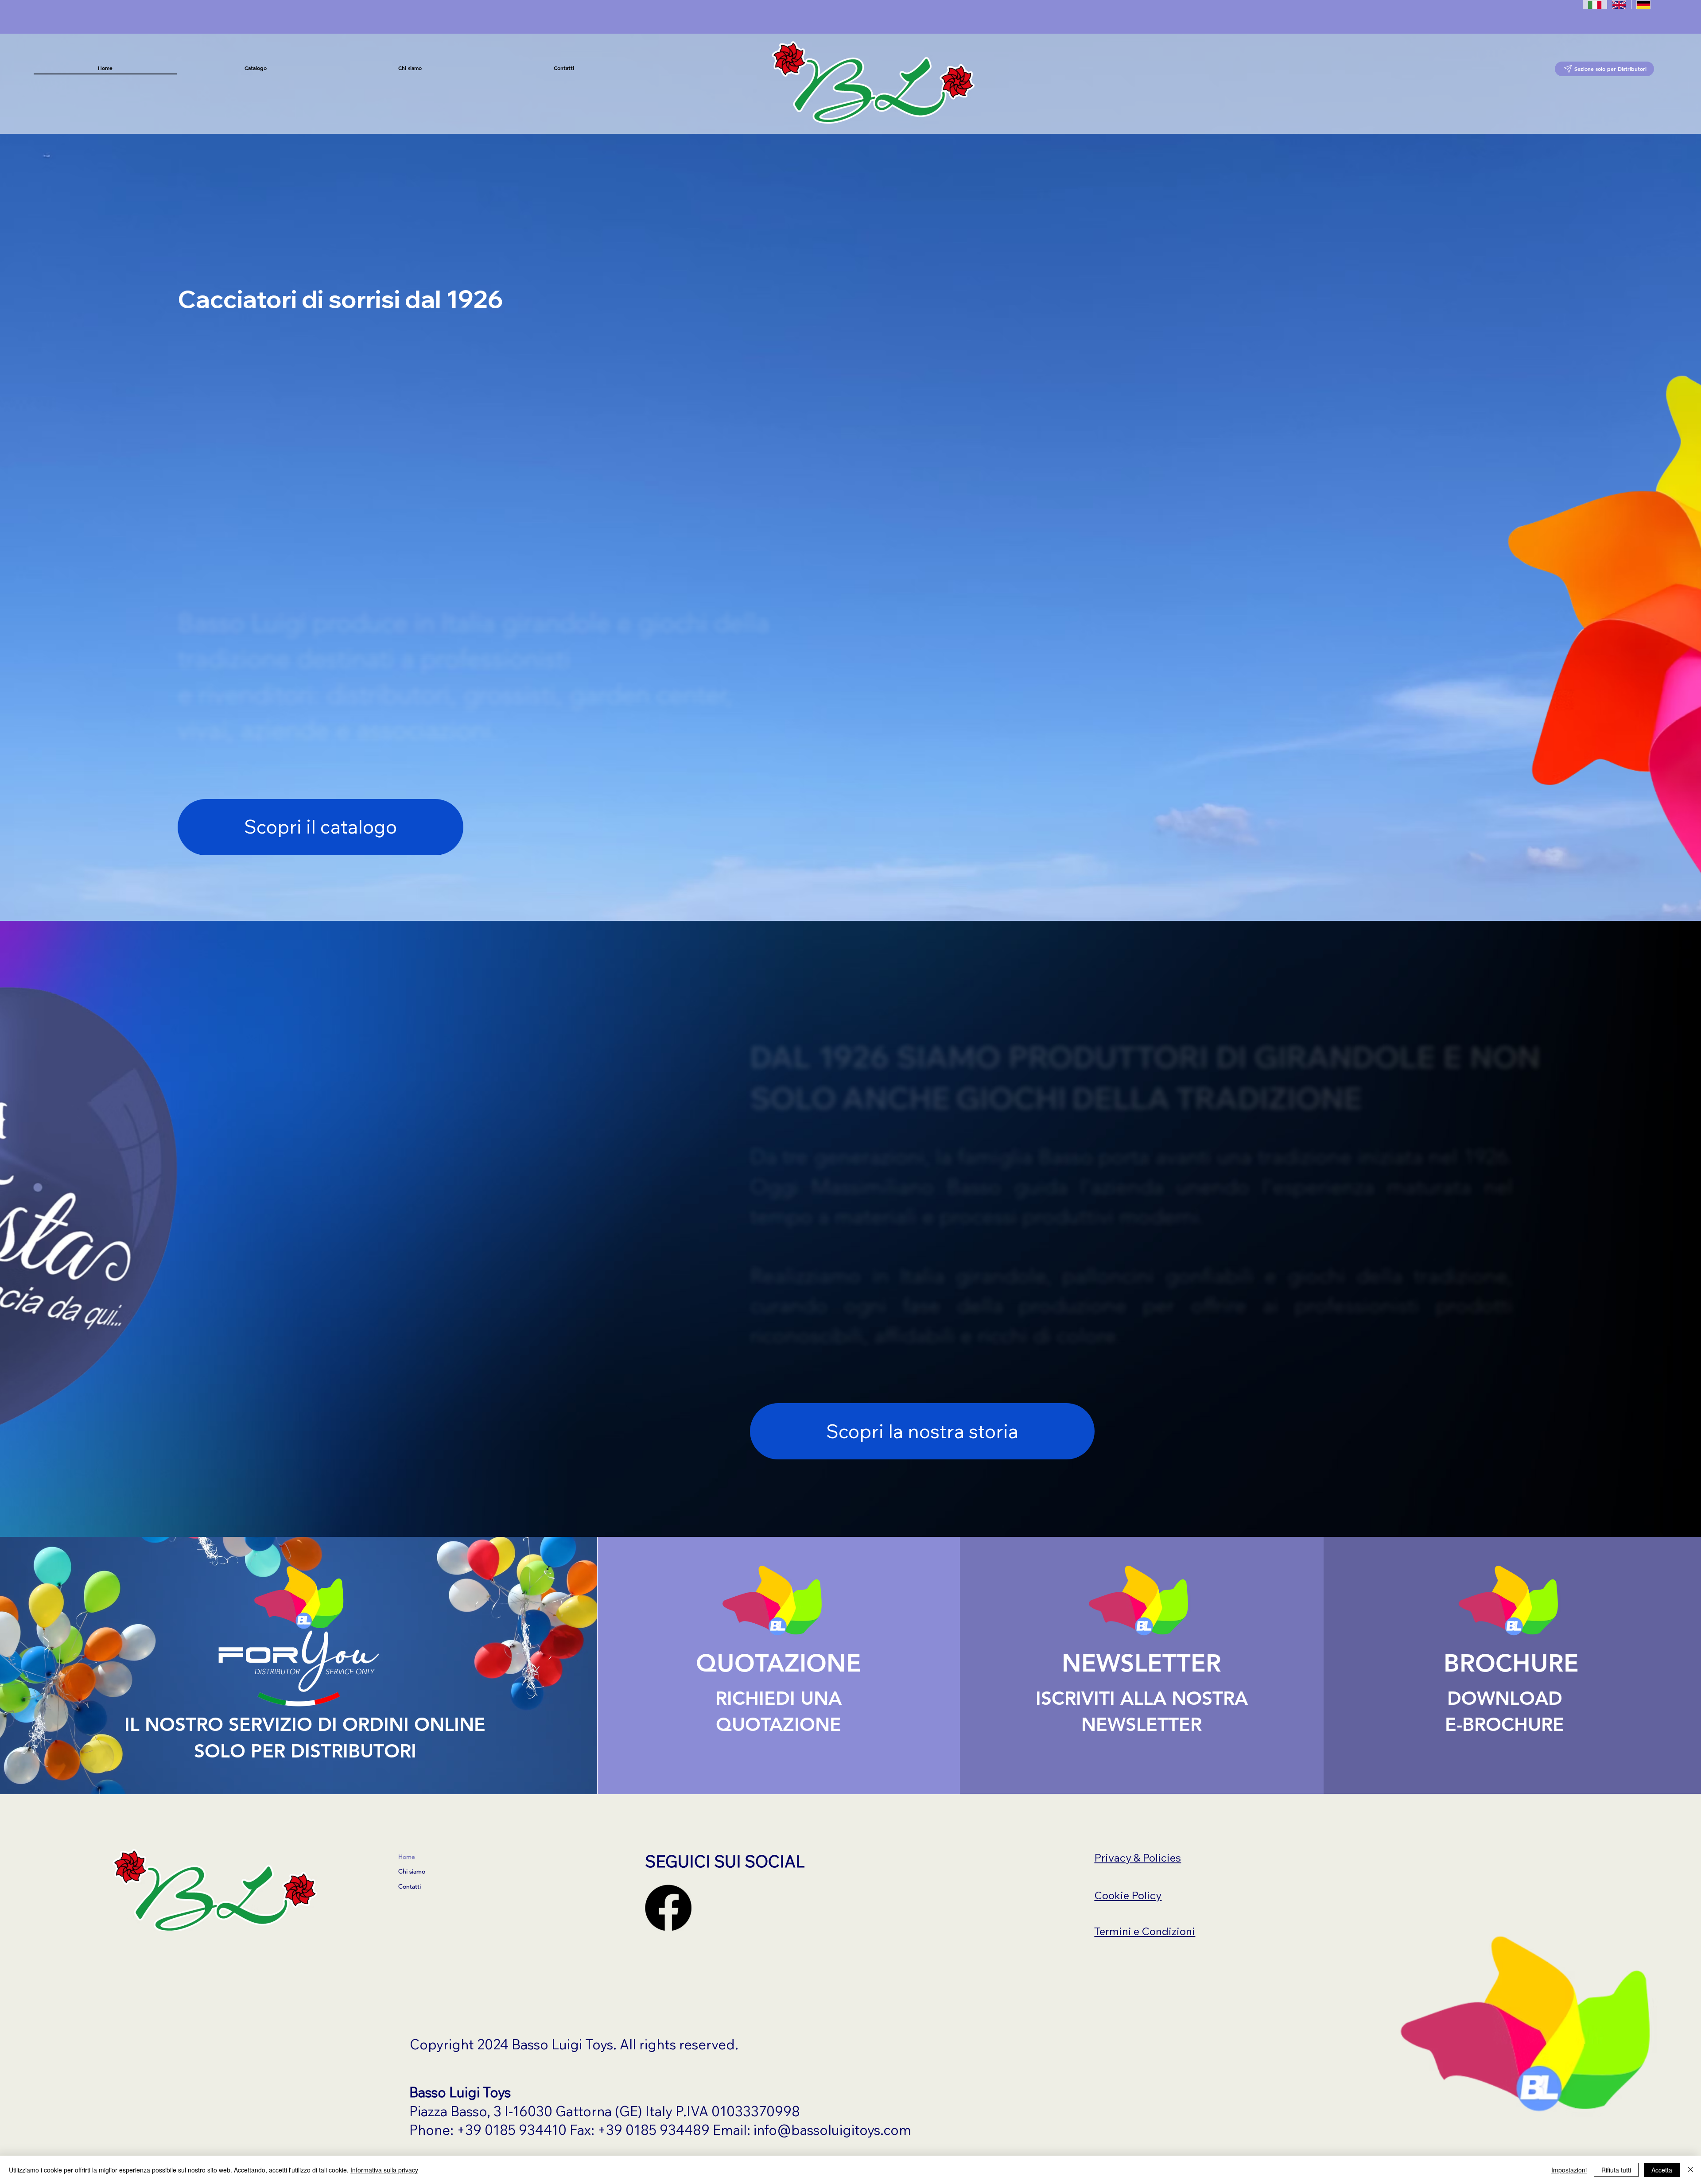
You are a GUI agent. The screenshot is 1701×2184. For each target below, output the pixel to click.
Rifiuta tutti (1616, 2170)
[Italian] (1595, 4)
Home (407, 1857)
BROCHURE (1511, 1663)
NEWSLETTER (1142, 1663)
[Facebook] (668, 1908)
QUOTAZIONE (779, 1663)
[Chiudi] (1690, 2170)
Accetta (1662, 2170)
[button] (256, 68)
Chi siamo (412, 1871)
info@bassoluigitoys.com (832, 2130)
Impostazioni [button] (1569, 2170)
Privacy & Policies (1138, 1858)
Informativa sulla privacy (384, 2170)
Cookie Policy (1128, 1895)
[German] (1643, 4)
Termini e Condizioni (1145, 1931)
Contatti (410, 1886)
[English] (1619, 4)
